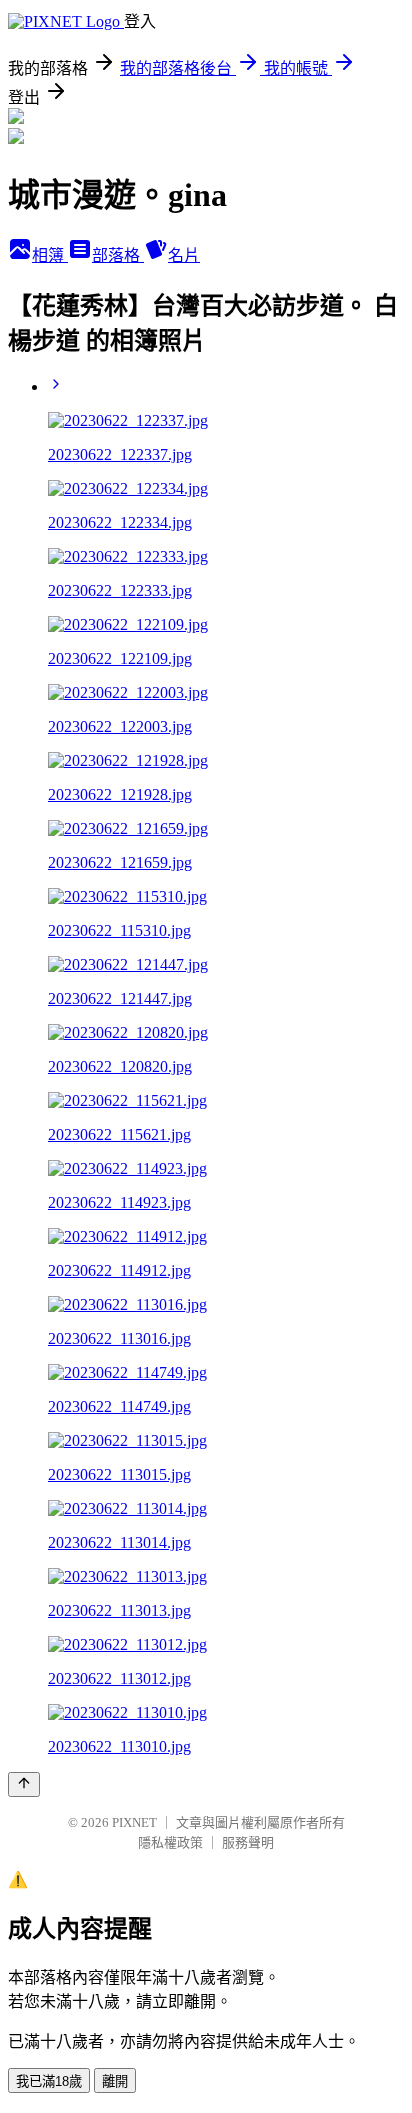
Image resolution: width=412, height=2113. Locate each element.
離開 (115, 2081)
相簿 (50, 255)
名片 (184, 255)
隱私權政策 (170, 1842)
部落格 (118, 255)
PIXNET (134, 1822)
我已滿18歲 (49, 2081)
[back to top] (24, 1784)
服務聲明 (248, 1842)
